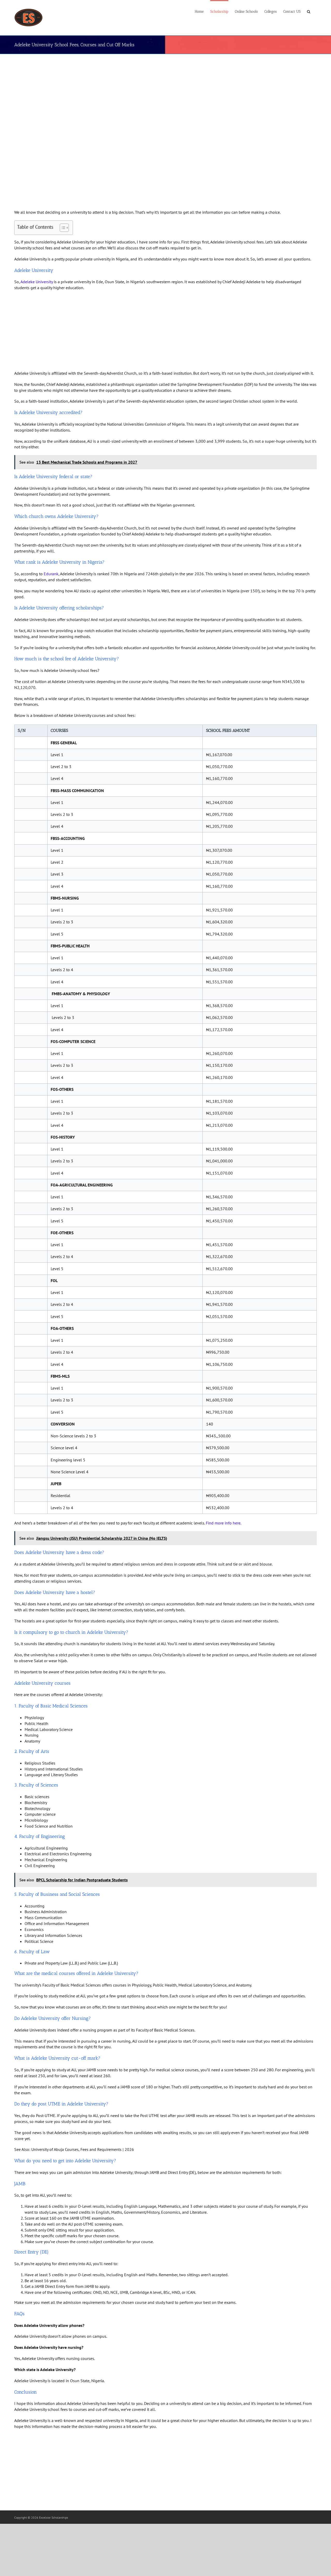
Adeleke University (37, 282)
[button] (309, 11)
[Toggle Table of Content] (62, 228)
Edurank (51, 574)
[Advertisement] (158, 94)
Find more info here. (223, 1523)
